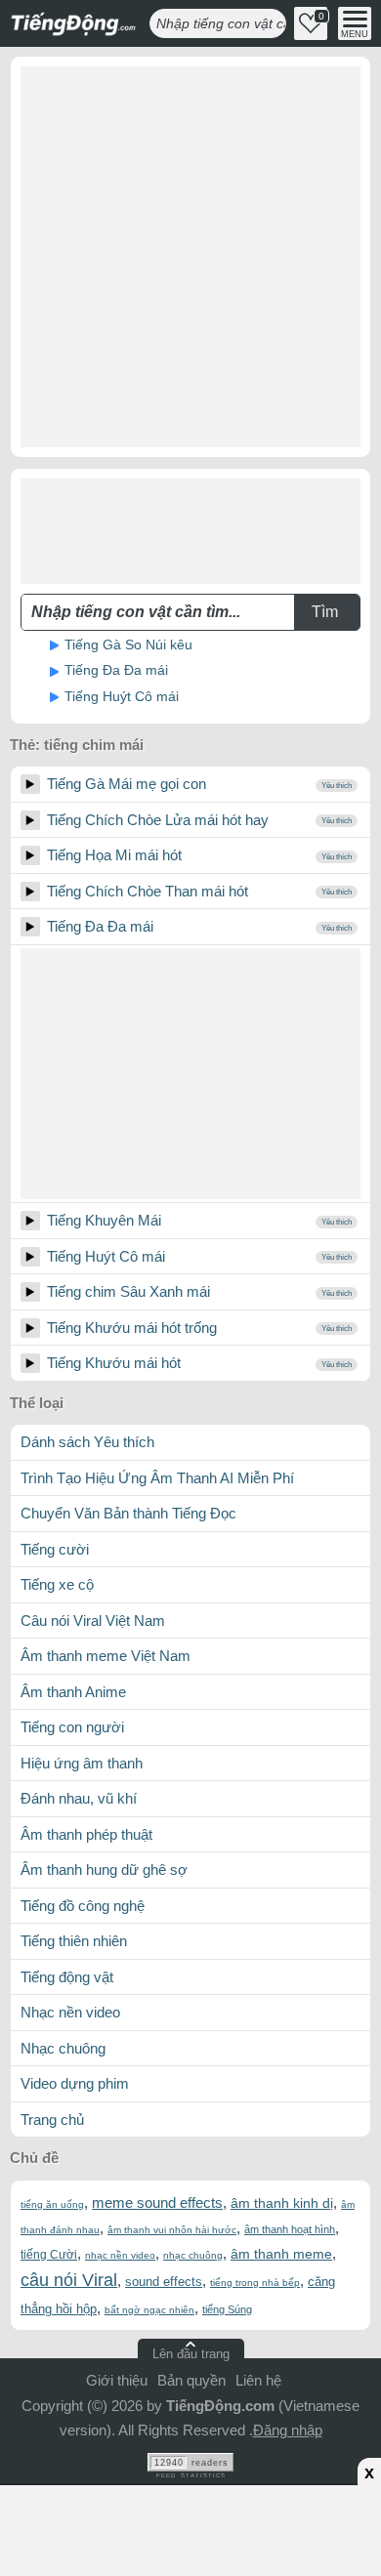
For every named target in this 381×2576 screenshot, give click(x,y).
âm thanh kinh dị (282, 2203)
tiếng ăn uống (52, 2204)
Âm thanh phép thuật (86, 1834)
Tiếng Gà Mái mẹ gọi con (127, 784)
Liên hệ (258, 2380)
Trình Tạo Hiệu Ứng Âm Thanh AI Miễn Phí (157, 1478)
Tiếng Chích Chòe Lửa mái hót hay (158, 820)
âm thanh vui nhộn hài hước (172, 2230)
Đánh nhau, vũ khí (79, 1798)
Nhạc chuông (63, 2048)
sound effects (164, 2282)
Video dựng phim (75, 2083)
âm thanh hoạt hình (290, 2229)
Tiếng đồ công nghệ (83, 1906)
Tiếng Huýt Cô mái (122, 696)
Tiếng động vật (67, 1977)
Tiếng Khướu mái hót (114, 1363)
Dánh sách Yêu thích (87, 1442)
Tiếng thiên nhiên (74, 1941)
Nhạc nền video (70, 2012)
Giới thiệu (117, 2380)
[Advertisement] (190, 257)
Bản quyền (191, 2380)
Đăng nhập (288, 2430)
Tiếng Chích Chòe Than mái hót (148, 891)
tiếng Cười (49, 2255)
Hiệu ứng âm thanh (82, 1763)
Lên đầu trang (191, 2354)
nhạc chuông (193, 2255)
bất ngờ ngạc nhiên (149, 2310)
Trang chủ (52, 2119)
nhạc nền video (120, 2255)
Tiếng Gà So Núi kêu (128, 644)
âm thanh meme (281, 2254)
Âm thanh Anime (73, 1692)
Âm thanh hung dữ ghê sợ (104, 1870)
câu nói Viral (69, 2280)
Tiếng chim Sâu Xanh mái (128, 1291)
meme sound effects (157, 2202)
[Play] (30, 784)
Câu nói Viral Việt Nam (93, 1620)
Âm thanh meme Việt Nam (106, 1656)
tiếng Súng (227, 2309)
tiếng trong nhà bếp (255, 2283)
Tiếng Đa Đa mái (116, 670)
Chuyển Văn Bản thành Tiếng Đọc (128, 1513)
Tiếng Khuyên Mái (104, 1220)
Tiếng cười (55, 1549)
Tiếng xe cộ (57, 1584)
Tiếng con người (72, 1727)
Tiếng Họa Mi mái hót (114, 855)
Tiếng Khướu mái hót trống (132, 1328)
